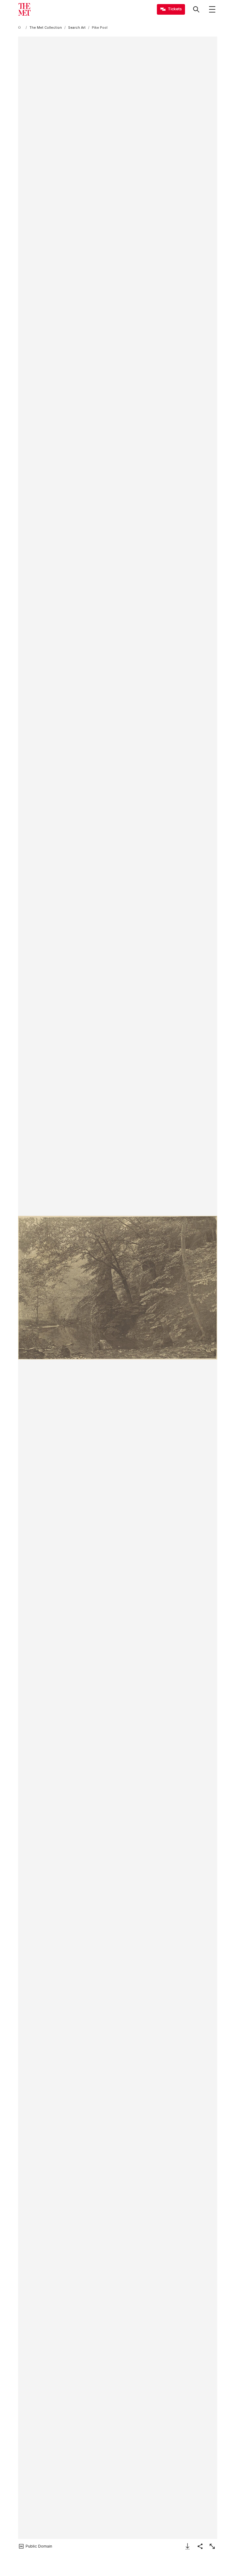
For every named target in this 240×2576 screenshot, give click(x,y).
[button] (118, 1288)
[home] (21, 28)
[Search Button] (196, 9)
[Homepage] (24, 9)
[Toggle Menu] (212, 9)
